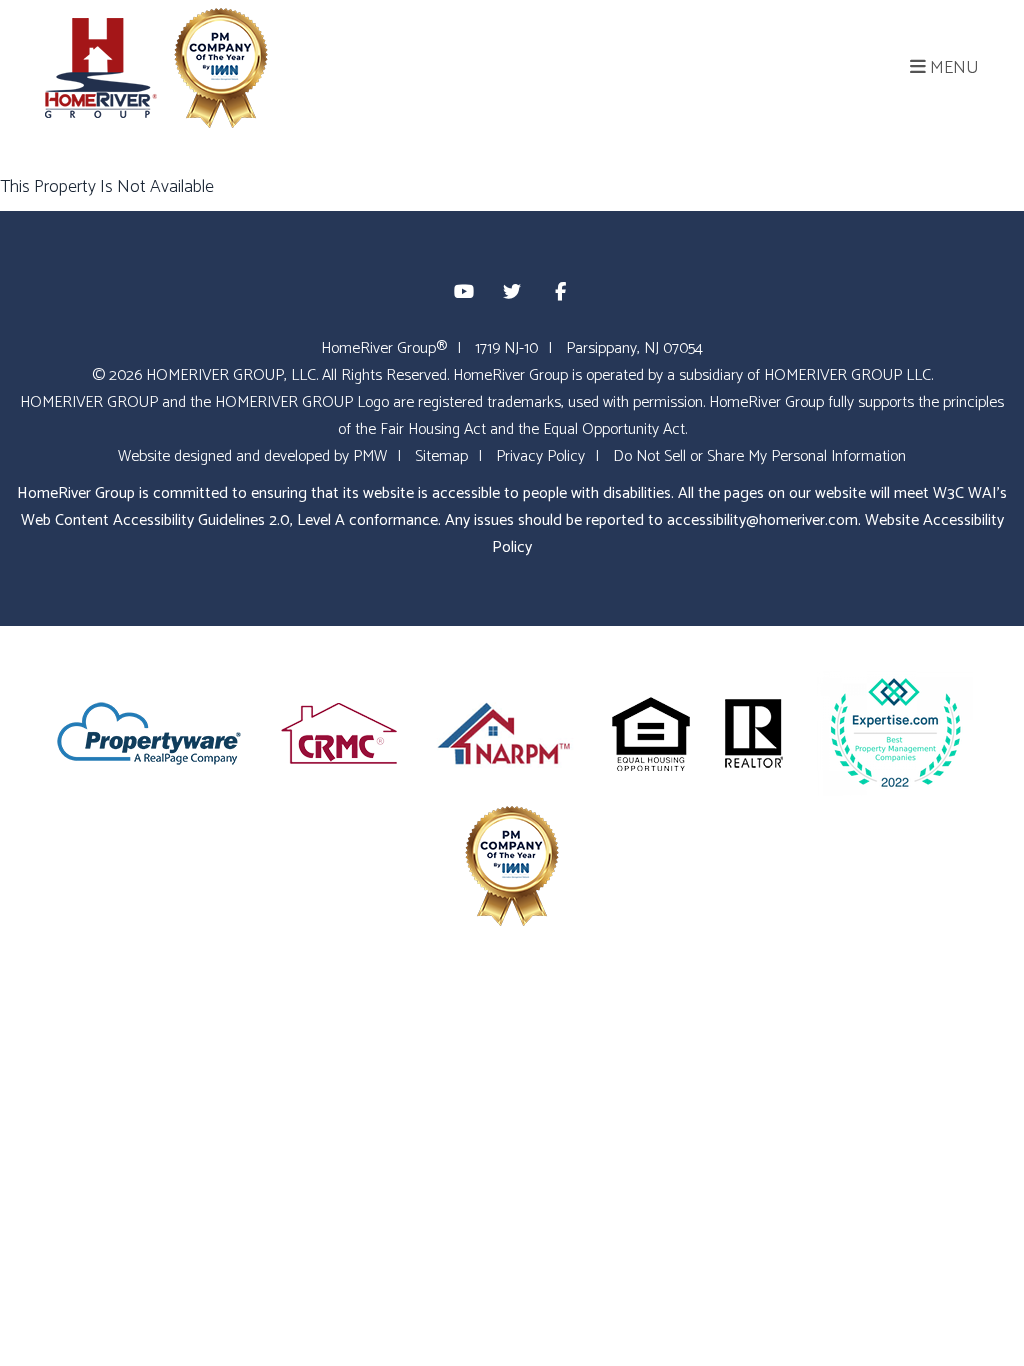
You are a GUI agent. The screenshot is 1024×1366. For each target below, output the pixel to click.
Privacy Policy (540, 456)
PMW (370, 456)
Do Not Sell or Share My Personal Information (759, 456)
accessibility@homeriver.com (762, 520)
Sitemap (441, 456)
